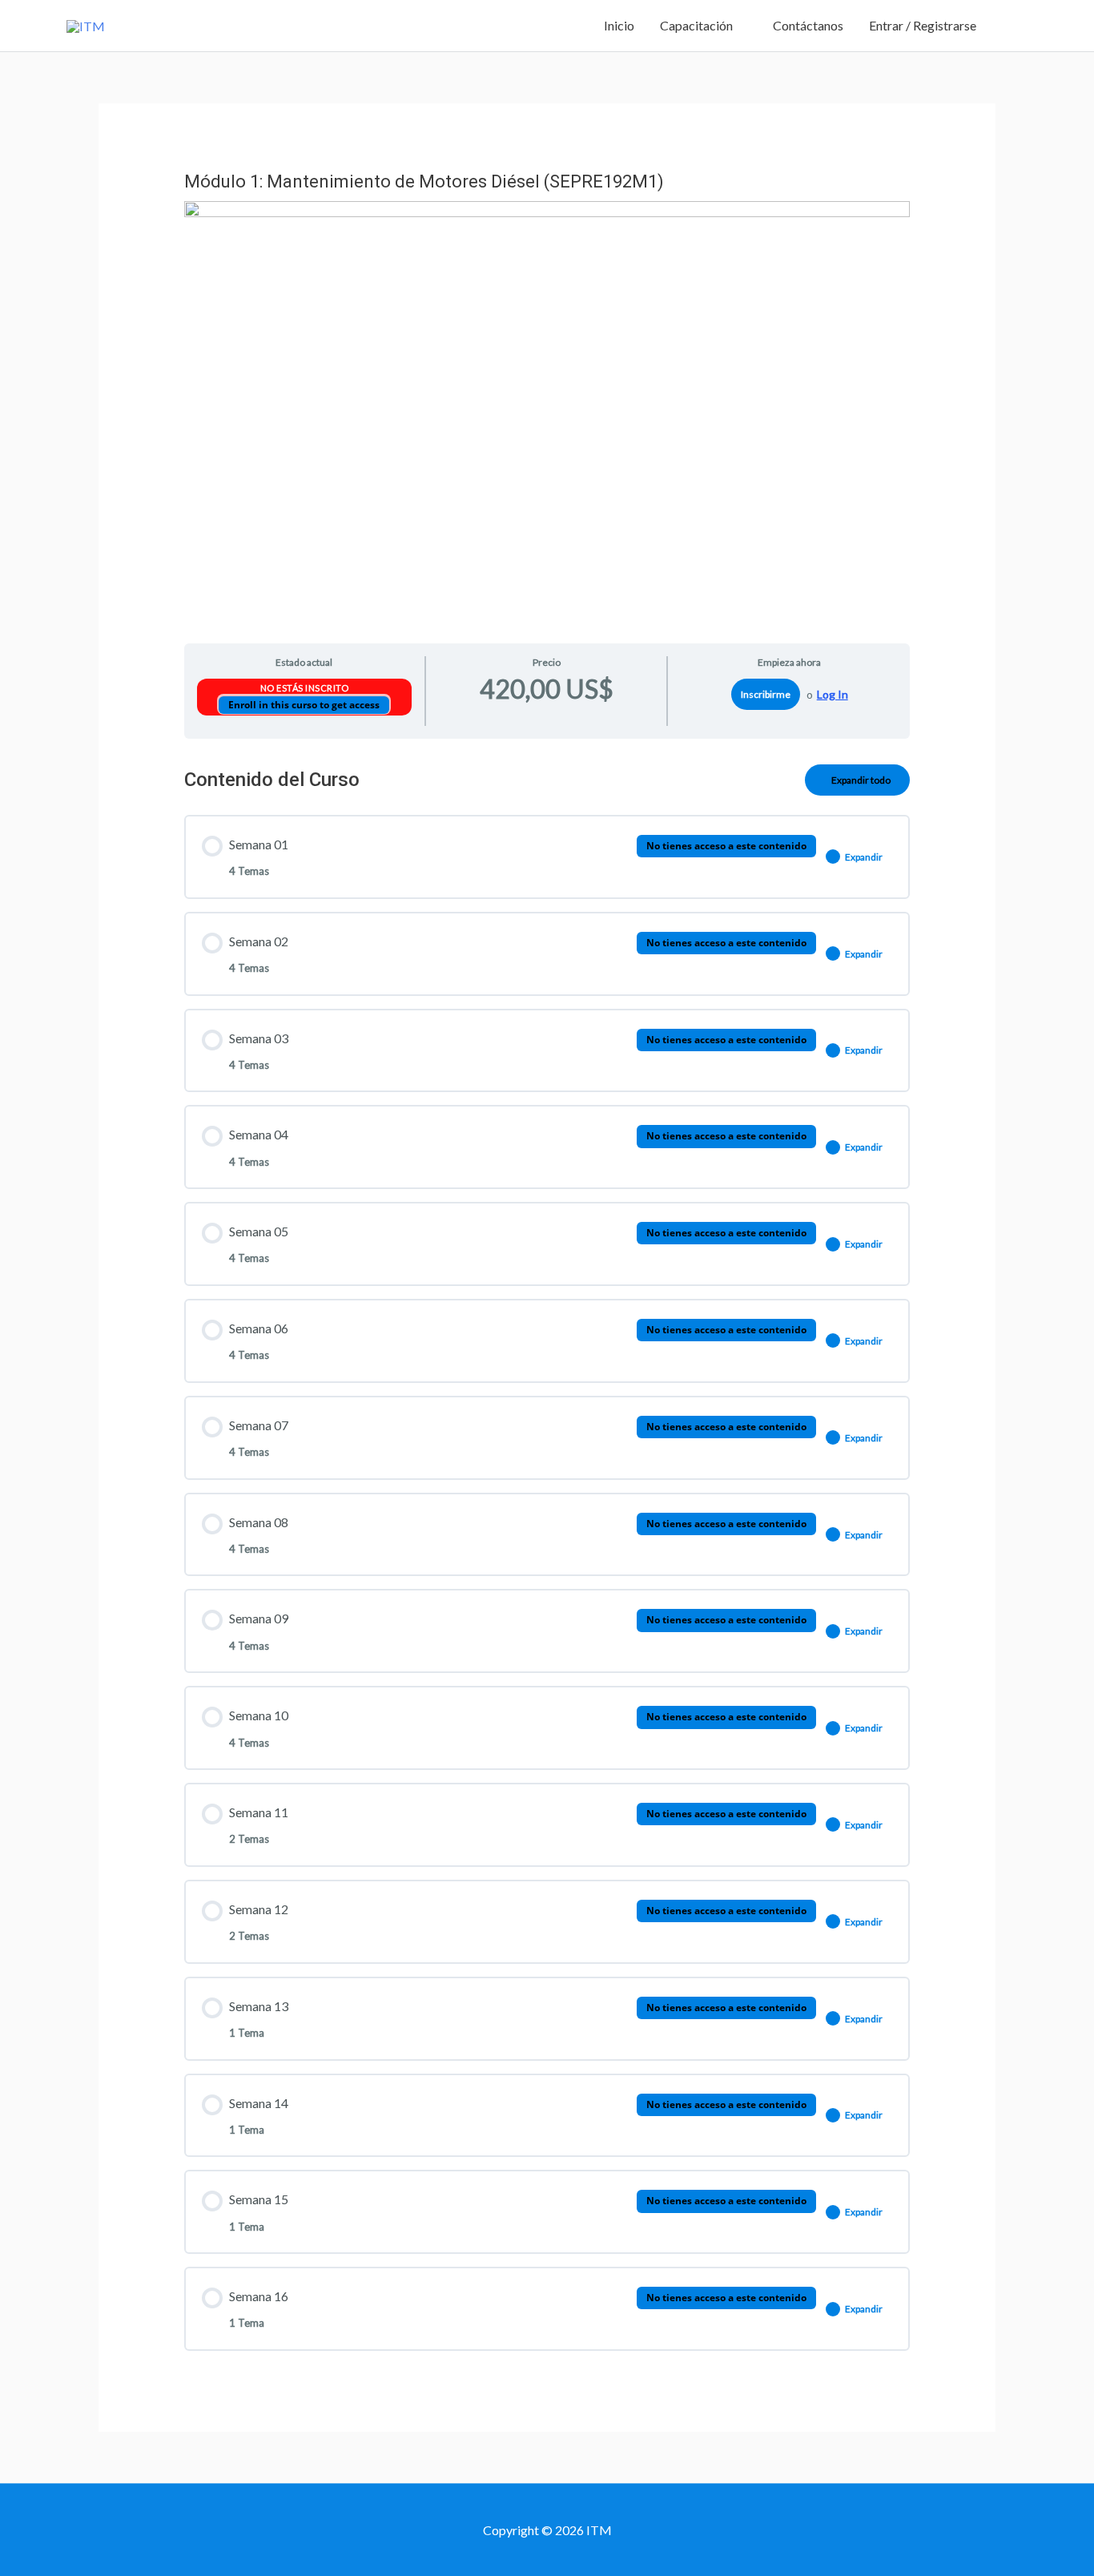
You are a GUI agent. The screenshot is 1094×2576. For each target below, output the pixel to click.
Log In (833, 694)
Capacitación (696, 25)
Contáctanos (808, 25)
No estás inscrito (305, 688)
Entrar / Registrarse (923, 25)
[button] (1008, 26)
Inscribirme (766, 694)
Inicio (619, 25)
